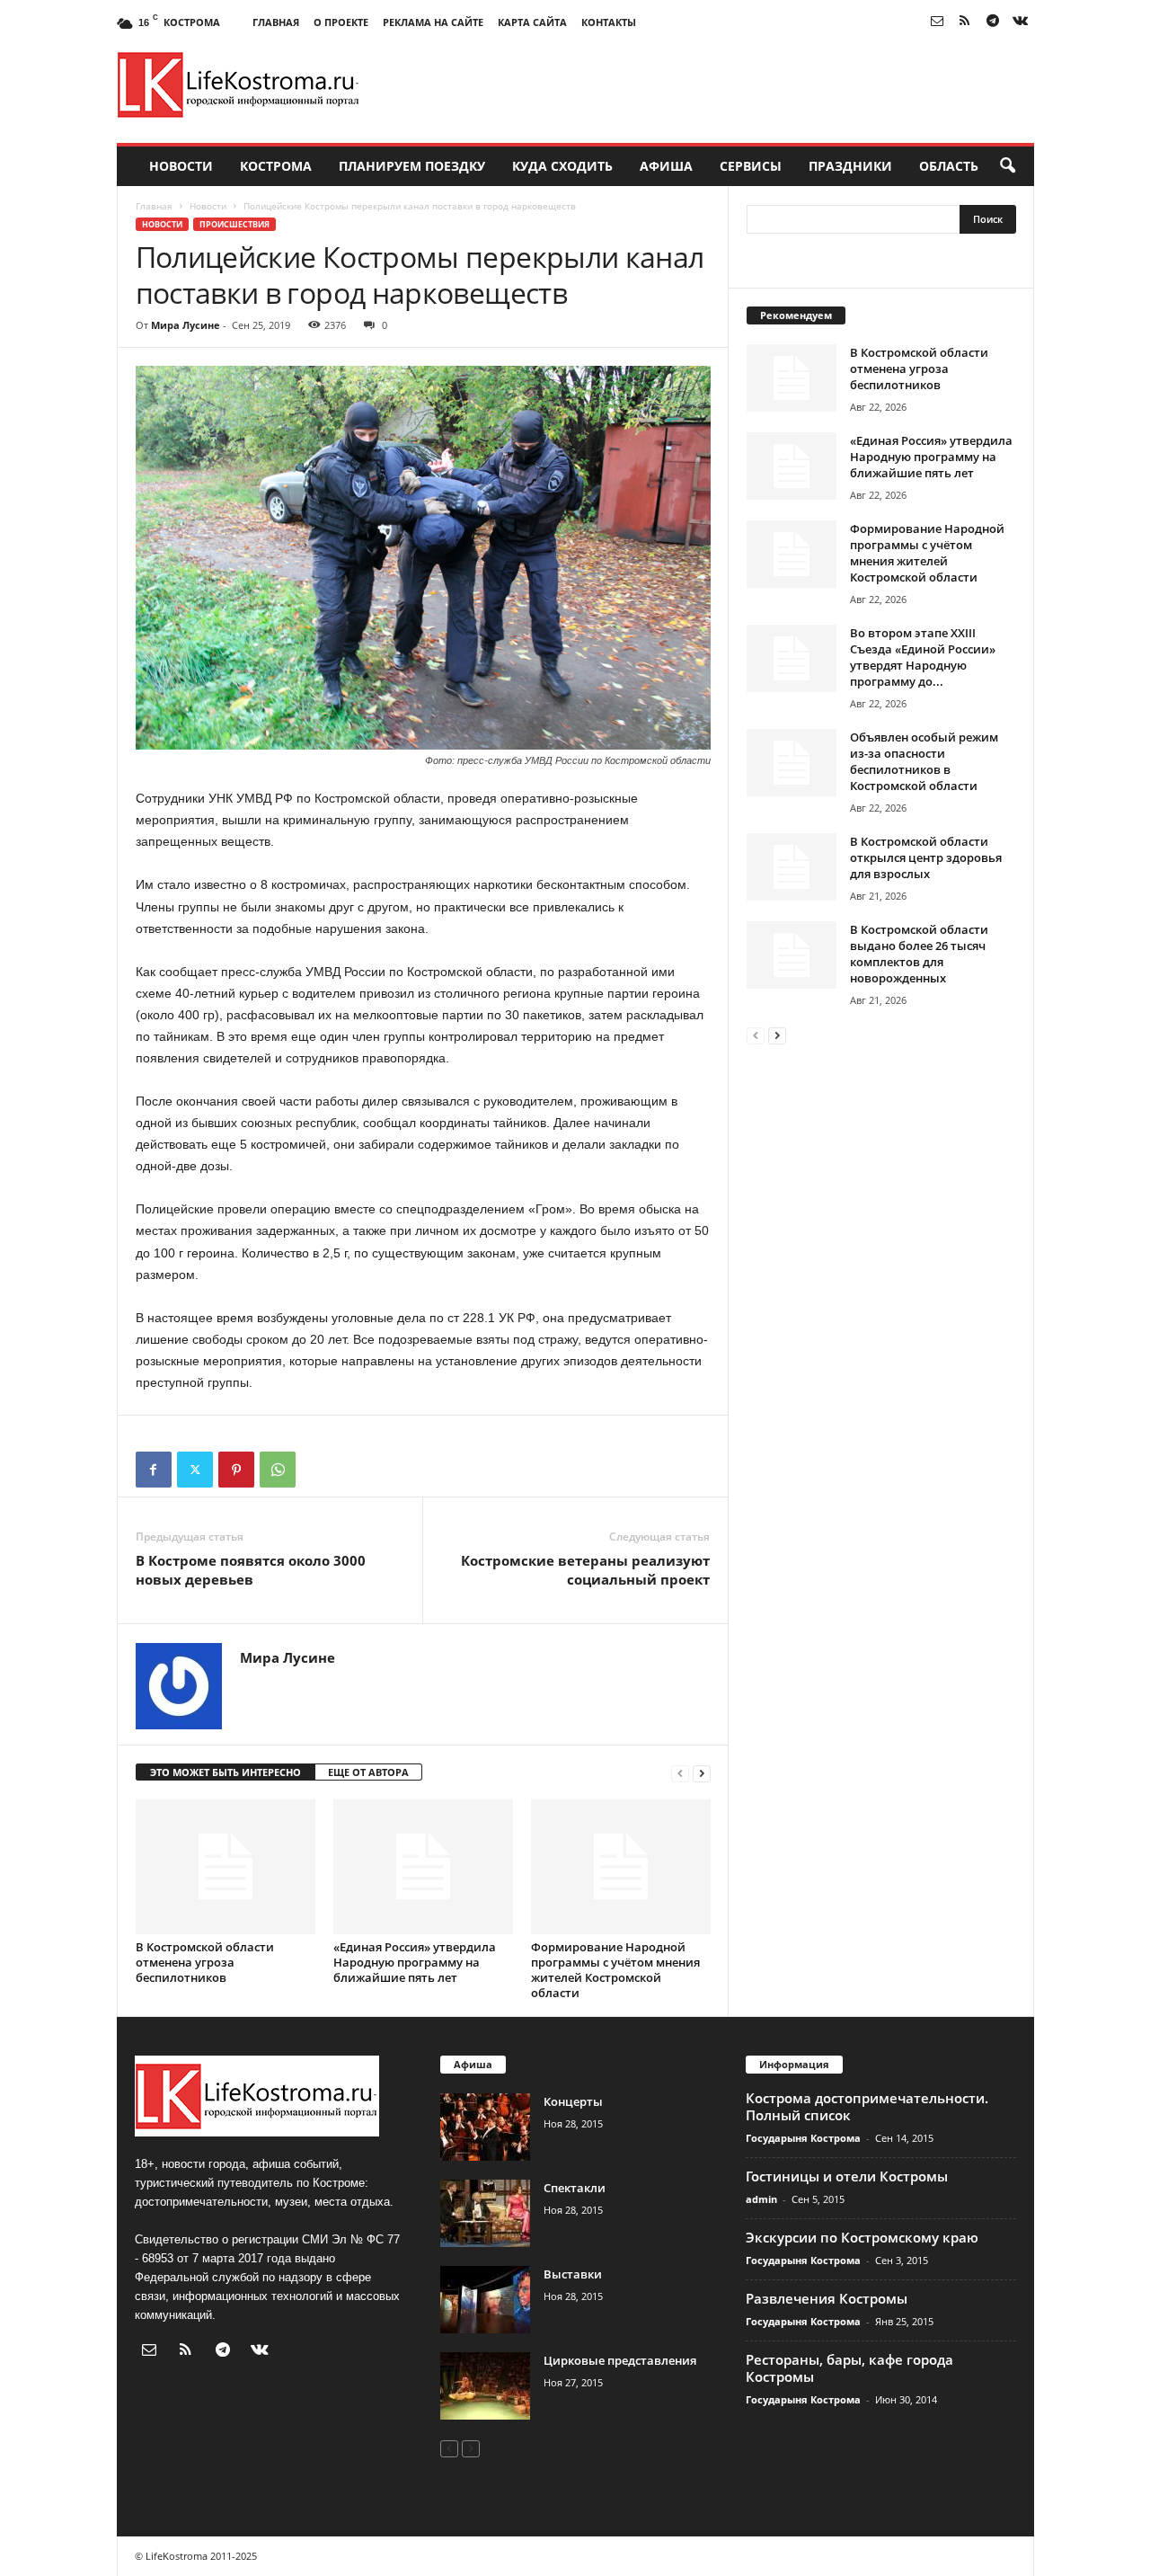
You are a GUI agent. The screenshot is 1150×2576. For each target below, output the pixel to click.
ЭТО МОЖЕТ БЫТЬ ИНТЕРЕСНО (226, 1772)
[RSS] (965, 22)
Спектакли (575, 2188)
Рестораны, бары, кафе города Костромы (849, 2368)
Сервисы (751, 166)
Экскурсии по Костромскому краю (862, 2237)
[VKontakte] (1021, 22)
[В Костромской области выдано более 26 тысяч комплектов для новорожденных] (792, 955)
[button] (1007, 166)
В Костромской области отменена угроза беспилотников (205, 1962)
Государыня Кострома (803, 2138)
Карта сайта (532, 22)
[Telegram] (993, 22)
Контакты (609, 22)
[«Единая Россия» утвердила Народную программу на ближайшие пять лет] (423, 1867)
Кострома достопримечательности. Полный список (867, 2106)
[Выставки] (485, 2300)
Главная (276, 22)
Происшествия (234, 224)
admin (761, 2199)
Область (949, 166)
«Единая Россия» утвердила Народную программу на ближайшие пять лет (415, 1962)
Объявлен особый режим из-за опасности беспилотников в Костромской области (924, 761)
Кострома (276, 166)
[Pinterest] (236, 1470)
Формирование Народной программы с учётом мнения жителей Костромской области (615, 1970)
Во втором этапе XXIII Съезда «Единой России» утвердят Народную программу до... (923, 657)
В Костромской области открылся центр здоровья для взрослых (926, 857)
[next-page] (702, 1773)
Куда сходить (562, 166)
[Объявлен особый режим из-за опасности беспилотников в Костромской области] (792, 763)
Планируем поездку (412, 166)
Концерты (573, 2101)
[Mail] (937, 22)
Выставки (573, 2274)
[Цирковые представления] (485, 2386)
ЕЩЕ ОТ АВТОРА (368, 1772)
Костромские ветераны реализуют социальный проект (585, 1570)
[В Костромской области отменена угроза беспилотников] (226, 1867)
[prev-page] (680, 1773)
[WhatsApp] (278, 1470)
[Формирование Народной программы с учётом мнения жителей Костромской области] (621, 1867)
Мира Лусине (186, 325)
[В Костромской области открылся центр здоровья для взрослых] (792, 867)
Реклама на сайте (433, 22)
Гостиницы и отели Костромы (847, 2176)
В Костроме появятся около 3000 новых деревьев (251, 1570)
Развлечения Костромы (827, 2298)
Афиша (666, 166)
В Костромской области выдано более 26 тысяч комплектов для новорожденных (919, 954)
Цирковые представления (620, 2360)
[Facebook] (154, 1470)
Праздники (850, 166)
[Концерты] (485, 2127)
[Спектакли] (485, 2213)
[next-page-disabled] (471, 2448)
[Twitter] (195, 1470)
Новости (181, 166)
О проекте (341, 22)
